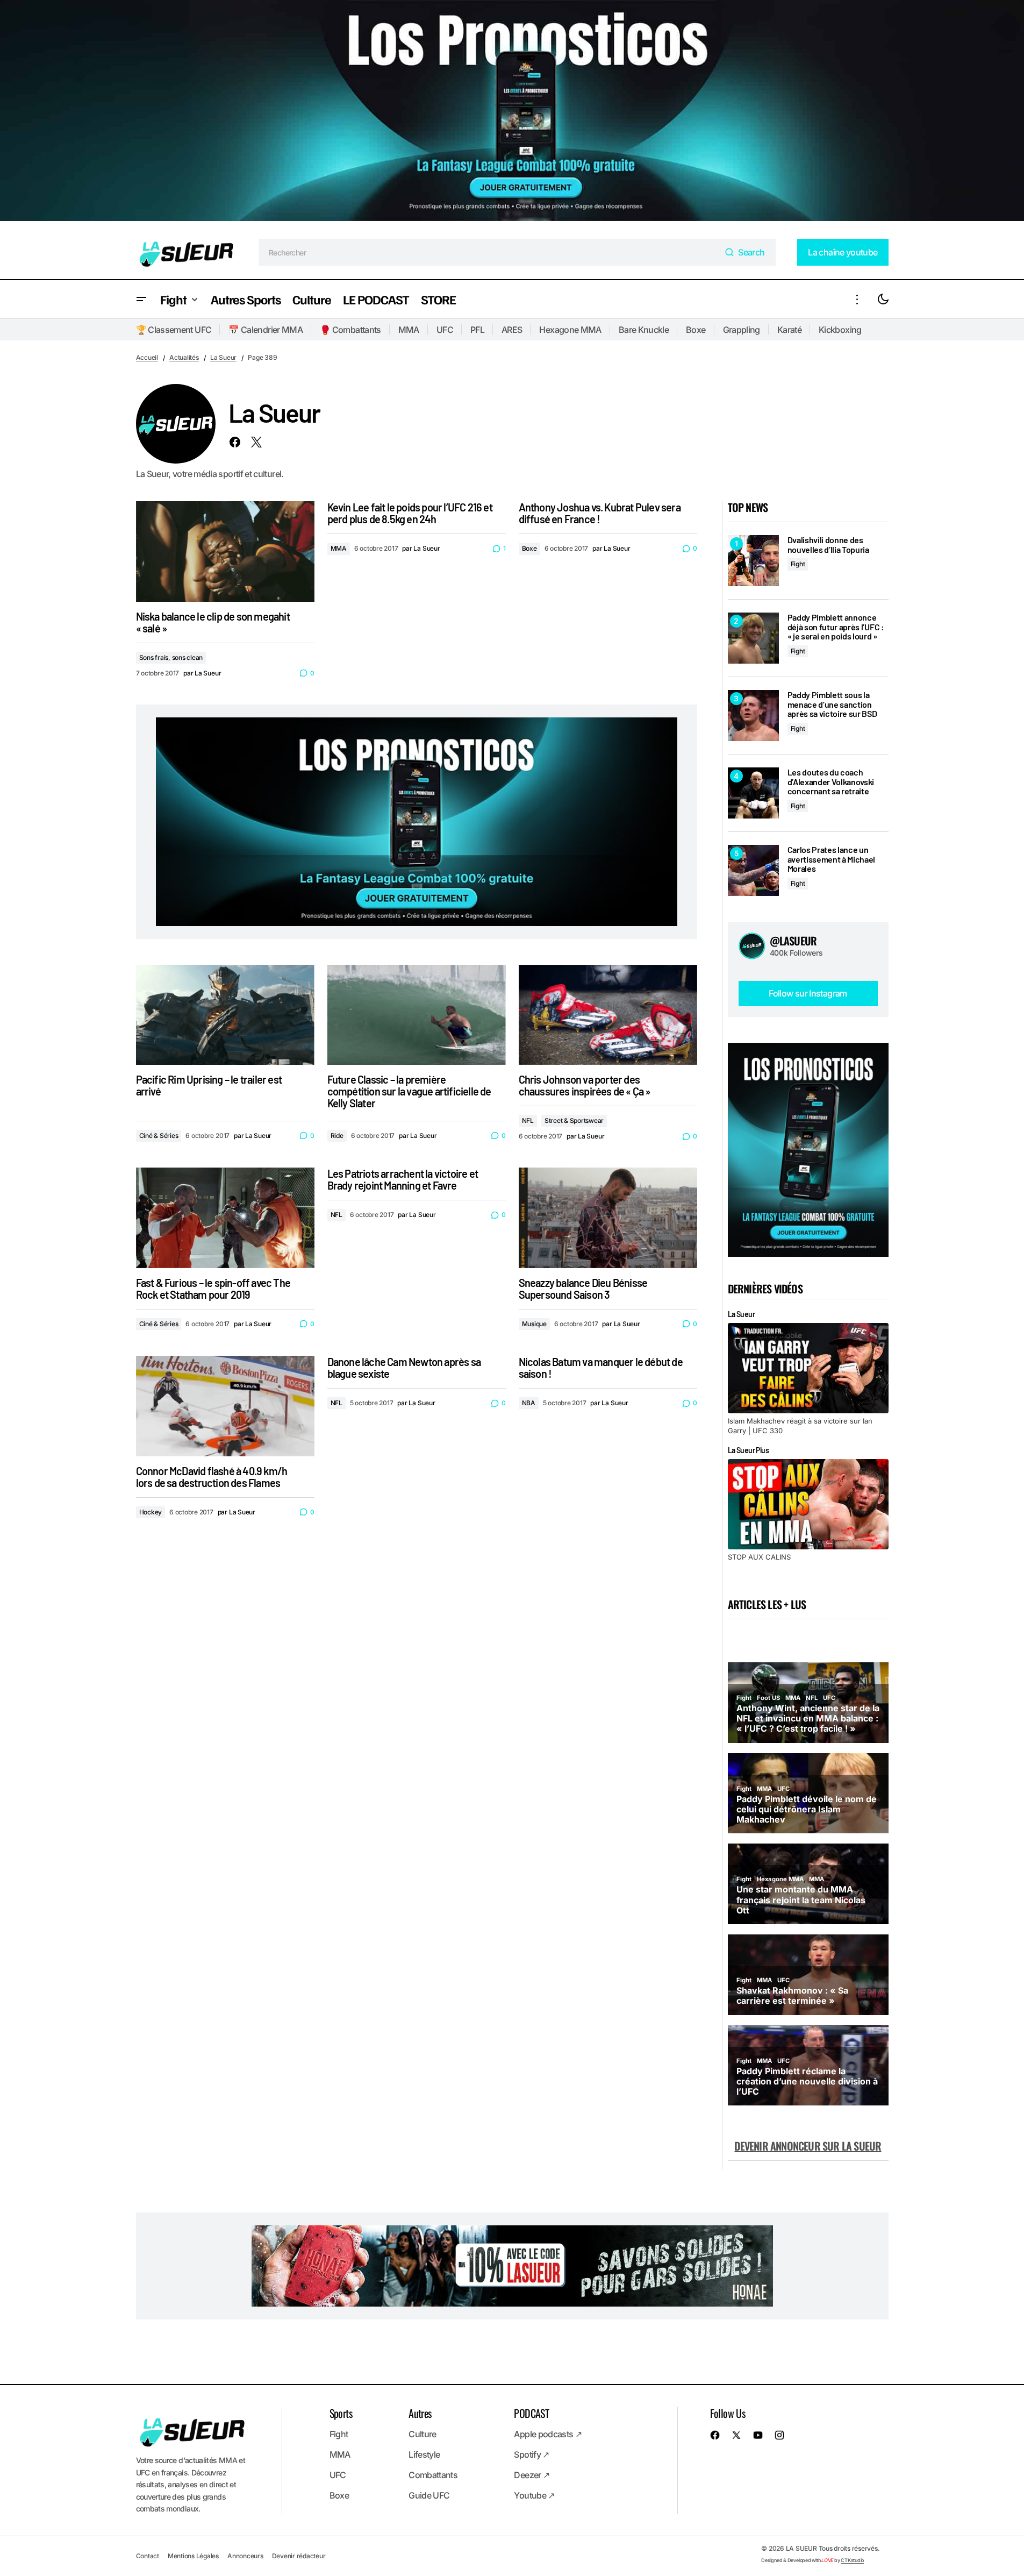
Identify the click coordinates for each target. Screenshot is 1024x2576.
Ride (337, 1136)
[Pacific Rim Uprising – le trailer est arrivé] (225, 1015)
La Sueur (223, 357)
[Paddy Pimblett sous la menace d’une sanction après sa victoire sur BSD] (753, 716)
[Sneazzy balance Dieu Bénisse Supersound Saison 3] (608, 1218)
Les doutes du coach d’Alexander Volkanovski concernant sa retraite (831, 782)
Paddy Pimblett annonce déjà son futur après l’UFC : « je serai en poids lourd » (836, 627)
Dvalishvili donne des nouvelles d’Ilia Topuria (828, 545)
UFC (445, 330)
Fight (798, 564)
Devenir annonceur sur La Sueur (808, 2146)
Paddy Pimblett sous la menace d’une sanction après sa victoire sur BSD (832, 704)
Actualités (184, 357)
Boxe (696, 330)
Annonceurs (245, 2556)
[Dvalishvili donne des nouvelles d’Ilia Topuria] (753, 561)
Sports (341, 2413)
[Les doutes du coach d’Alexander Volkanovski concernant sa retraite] (753, 793)
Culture (423, 2434)
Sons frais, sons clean (171, 657)
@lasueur (793, 941)
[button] (141, 299)
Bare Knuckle (644, 330)
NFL (528, 1120)
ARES (512, 330)
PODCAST (531, 2413)
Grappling (742, 330)
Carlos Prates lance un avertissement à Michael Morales (832, 859)
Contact (148, 2556)
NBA (529, 1403)
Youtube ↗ (534, 2495)
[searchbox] (489, 252)
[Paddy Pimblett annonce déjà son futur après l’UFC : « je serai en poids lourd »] (753, 638)
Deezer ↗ (532, 2475)
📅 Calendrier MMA (266, 330)
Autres (420, 2413)
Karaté (789, 330)
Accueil (147, 357)
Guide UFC (429, 2495)
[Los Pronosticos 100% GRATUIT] (512, 113)
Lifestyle (424, 2454)
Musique (534, 1324)
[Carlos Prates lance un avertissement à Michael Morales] (753, 870)
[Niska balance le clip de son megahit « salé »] (225, 552)
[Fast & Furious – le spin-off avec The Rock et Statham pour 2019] (225, 1218)
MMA (409, 330)
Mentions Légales (193, 2556)
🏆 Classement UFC (174, 330)
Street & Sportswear (574, 1120)
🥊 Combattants (350, 330)
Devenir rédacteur (299, 2556)
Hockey (151, 1512)
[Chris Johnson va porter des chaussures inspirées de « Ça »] (608, 1015)
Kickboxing (840, 330)
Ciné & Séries (159, 1136)
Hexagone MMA (570, 330)
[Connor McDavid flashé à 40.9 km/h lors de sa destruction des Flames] (225, 1406)
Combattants (433, 2475)
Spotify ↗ (531, 2454)
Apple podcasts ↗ (548, 2434)
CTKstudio (852, 2560)
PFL (477, 330)
